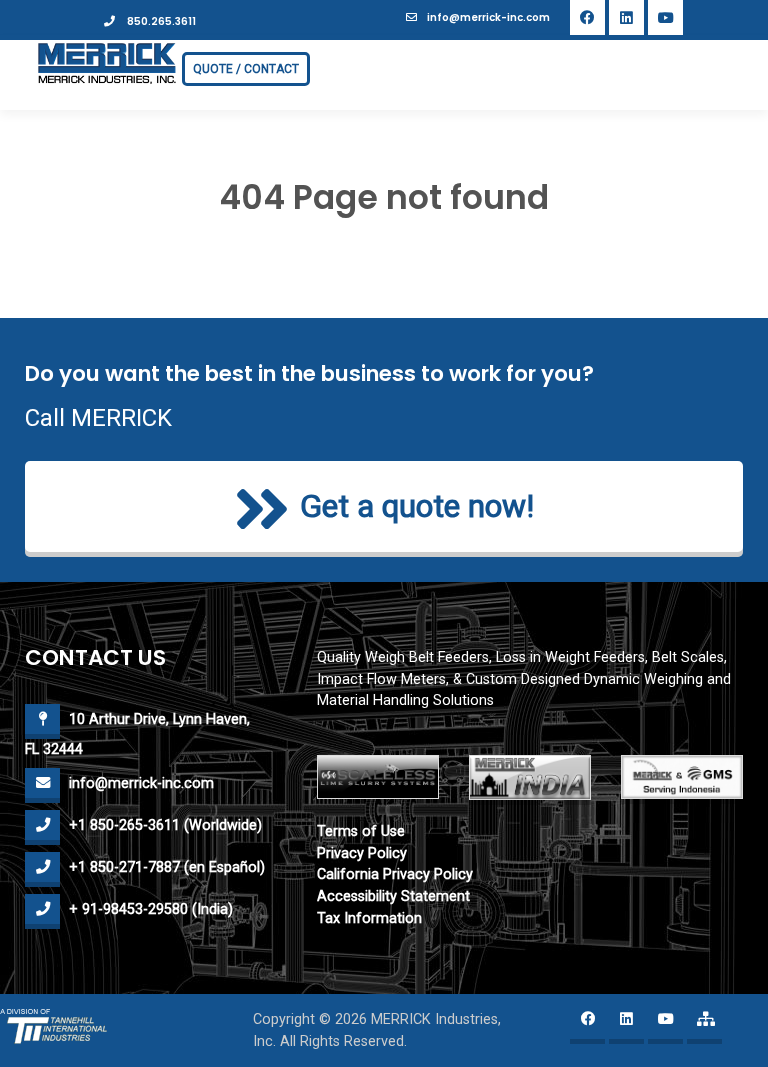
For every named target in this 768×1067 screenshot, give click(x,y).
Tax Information (369, 918)
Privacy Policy (362, 853)
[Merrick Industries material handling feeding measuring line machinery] (107, 62)
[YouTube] (665, 17)
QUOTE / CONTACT (246, 69)
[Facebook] (587, 17)
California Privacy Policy (395, 874)
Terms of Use (361, 831)
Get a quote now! (417, 507)
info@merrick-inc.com (488, 17)
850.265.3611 (160, 21)
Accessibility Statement (393, 896)
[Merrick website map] (704, 1026)
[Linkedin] (626, 17)
